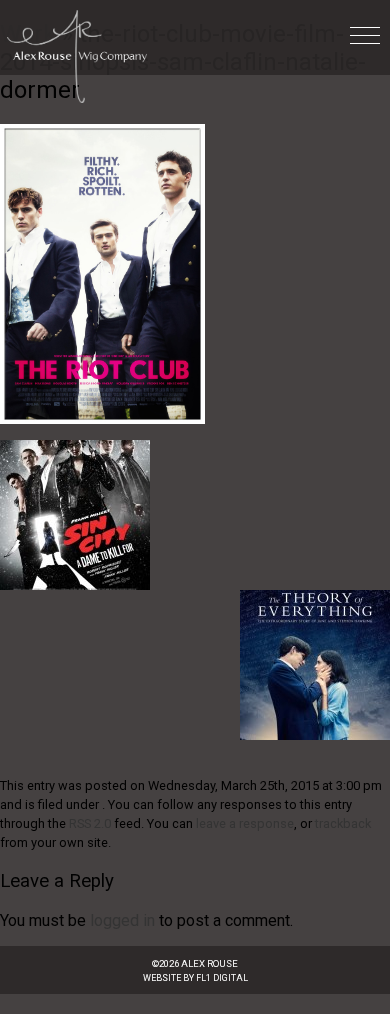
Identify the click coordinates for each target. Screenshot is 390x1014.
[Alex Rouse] (73, 51)
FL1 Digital (222, 978)
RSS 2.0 (90, 823)
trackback (343, 823)
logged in (122, 920)
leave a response (245, 823)
